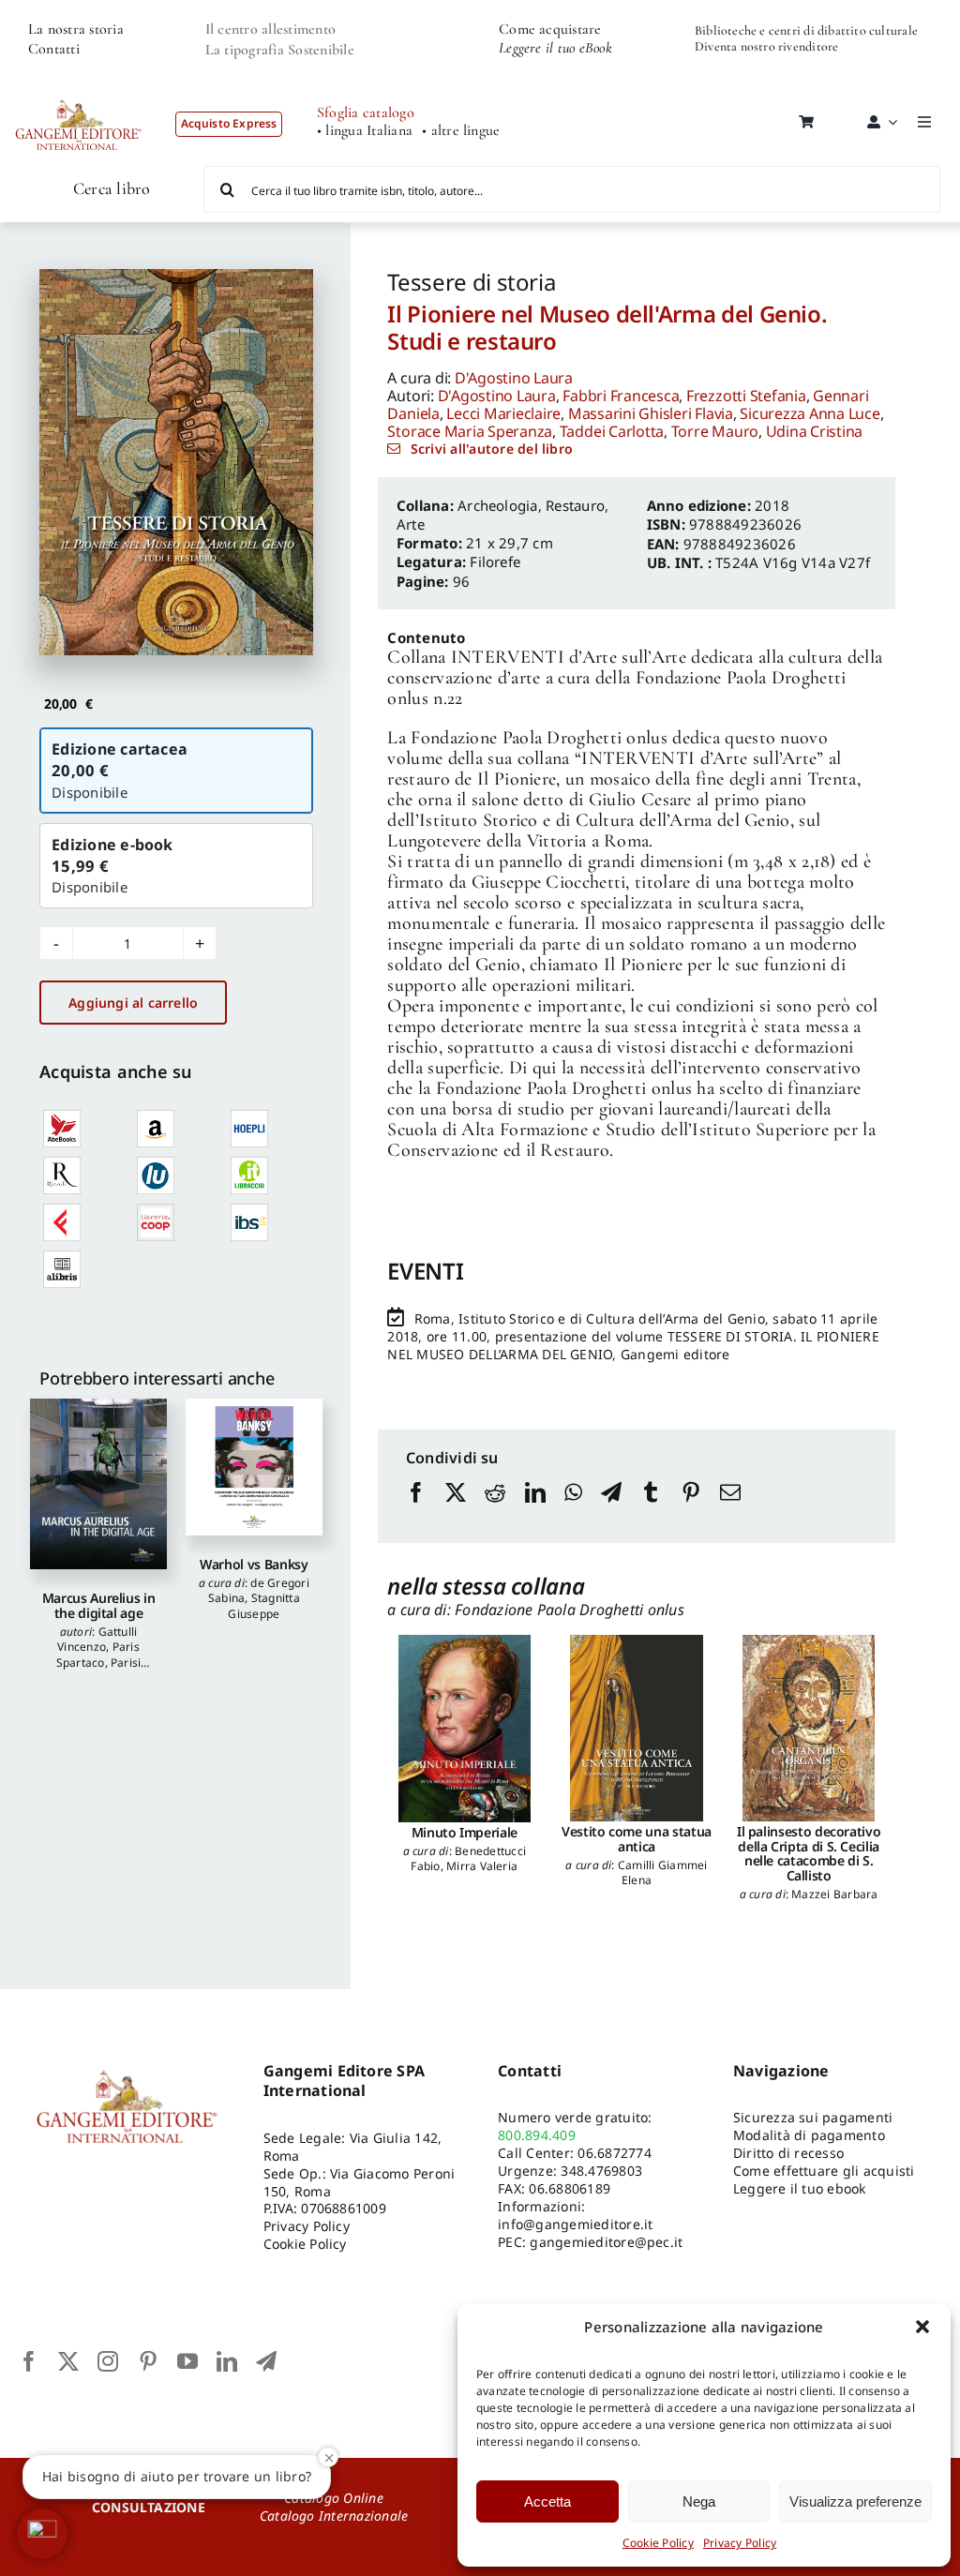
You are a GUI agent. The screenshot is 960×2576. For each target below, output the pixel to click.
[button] (922, 2327)
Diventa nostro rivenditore (766, 46)
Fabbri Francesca (621, 396)
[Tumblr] (651, 1510)
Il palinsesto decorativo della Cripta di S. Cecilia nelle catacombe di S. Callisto (809, 1853)
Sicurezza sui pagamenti (813, 2117)
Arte (411, 524)
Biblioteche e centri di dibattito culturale (806, 30)
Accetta (547, 2501)
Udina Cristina (815, 431)
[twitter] (68, 2361)
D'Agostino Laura (514, 378)
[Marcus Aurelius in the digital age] (98, 1484)
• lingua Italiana (365, 131)
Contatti (54, 49)
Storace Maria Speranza (470, 431)
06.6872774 (614, 2153)
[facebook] (29, 2361)
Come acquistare (550, 29)
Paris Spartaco (98, 1654)
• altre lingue (461, 131)
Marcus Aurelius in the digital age (99, 1605)
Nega (699, 2501)
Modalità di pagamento (809, 2135)
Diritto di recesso (788, 2153)
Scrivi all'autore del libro (492, 449)
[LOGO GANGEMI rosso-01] (79, 90)
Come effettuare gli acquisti (824, 2171)
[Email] (730, 1510)
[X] (456, 1510)
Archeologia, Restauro (531, 505)
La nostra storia (76, 29)
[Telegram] (611, 1510)
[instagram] (108, 2361)
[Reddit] (495, 1510)
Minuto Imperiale (465, 1832)
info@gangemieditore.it (575, 2224)
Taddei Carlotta (612, 431)
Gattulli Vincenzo (97, 1639)
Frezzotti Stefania (746, 396)
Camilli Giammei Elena (663, 1872)
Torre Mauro (715, 431)
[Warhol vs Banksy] (254, 1467)
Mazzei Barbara (834, 1894)
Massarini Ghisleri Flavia (651, 413)
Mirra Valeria (482, 1866)
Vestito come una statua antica (637, 1838)
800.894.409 (537, 2135)
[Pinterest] (691, 1510)
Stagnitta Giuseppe (264, 1605)
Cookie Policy (658, 2543)
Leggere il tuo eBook (555, 48)
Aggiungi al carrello (133, 1003)
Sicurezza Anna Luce (810, 413)
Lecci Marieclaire (503, 413)
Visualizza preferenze (855, 2501)
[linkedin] (227, 2361)
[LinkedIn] (535, 1510)
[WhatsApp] (573, 1510)
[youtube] (187, 2361)
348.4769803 (601, 2171)
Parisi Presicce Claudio (98, 1670)
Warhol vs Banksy (254, 1564)
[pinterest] (148, 2361)
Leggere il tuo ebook (800, 2188)
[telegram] (266, 2361)
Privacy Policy (740, 2543)
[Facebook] (416, 1510)
